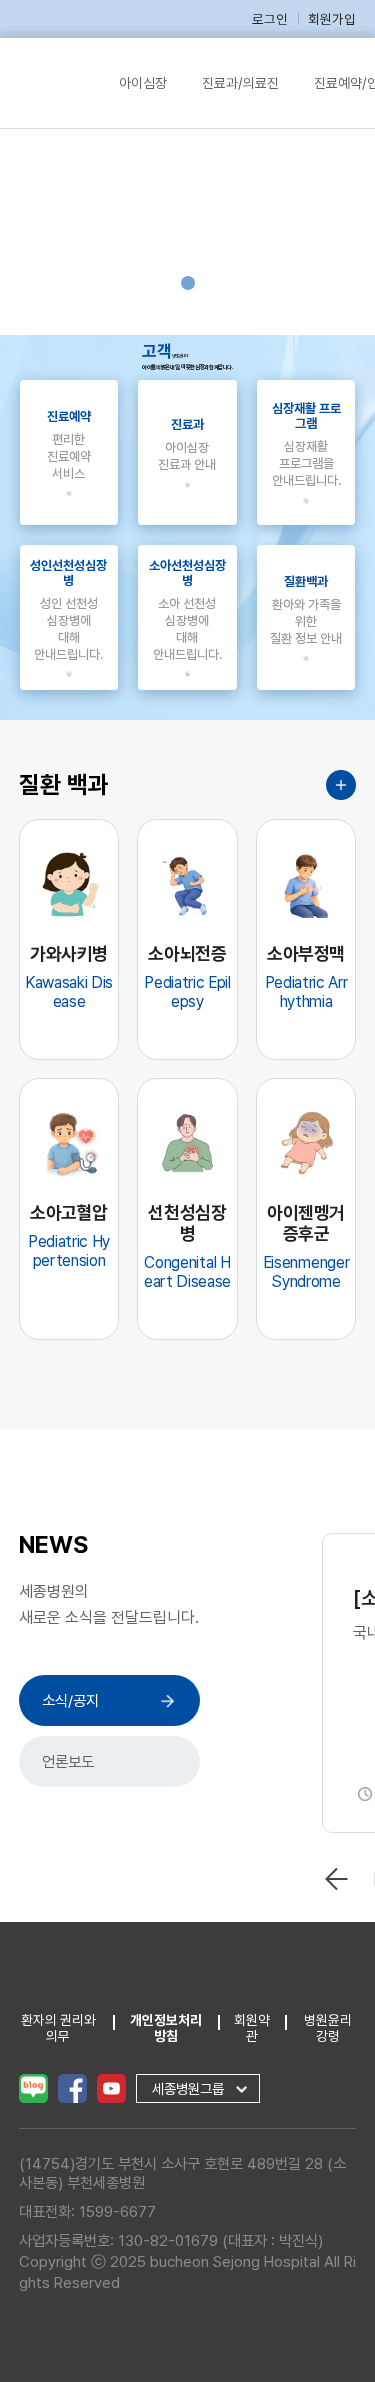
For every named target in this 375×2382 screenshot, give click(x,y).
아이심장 (143, 83)
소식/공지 (70, 1700)
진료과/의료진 (240, 83)
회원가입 (332, 19)
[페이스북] (72, 2087)
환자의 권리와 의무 (58, 2028)
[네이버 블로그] (33, 2087)
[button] (337, 1879)
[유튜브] (111, 2087)
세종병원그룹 (188, 2088)
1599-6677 (117, 2211)
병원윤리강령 (328, 2028)
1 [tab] (188, 283)
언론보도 (68, 1761)
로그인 (270, 19)
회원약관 (252, 2028)
